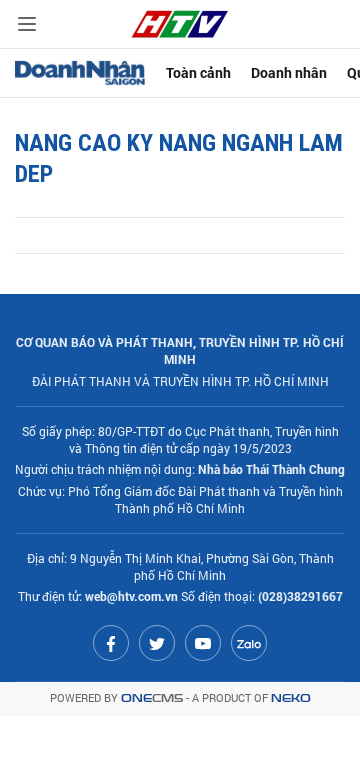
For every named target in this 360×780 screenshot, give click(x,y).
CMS (152, 698)
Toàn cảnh (198, 72)
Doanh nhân (289, 72)
